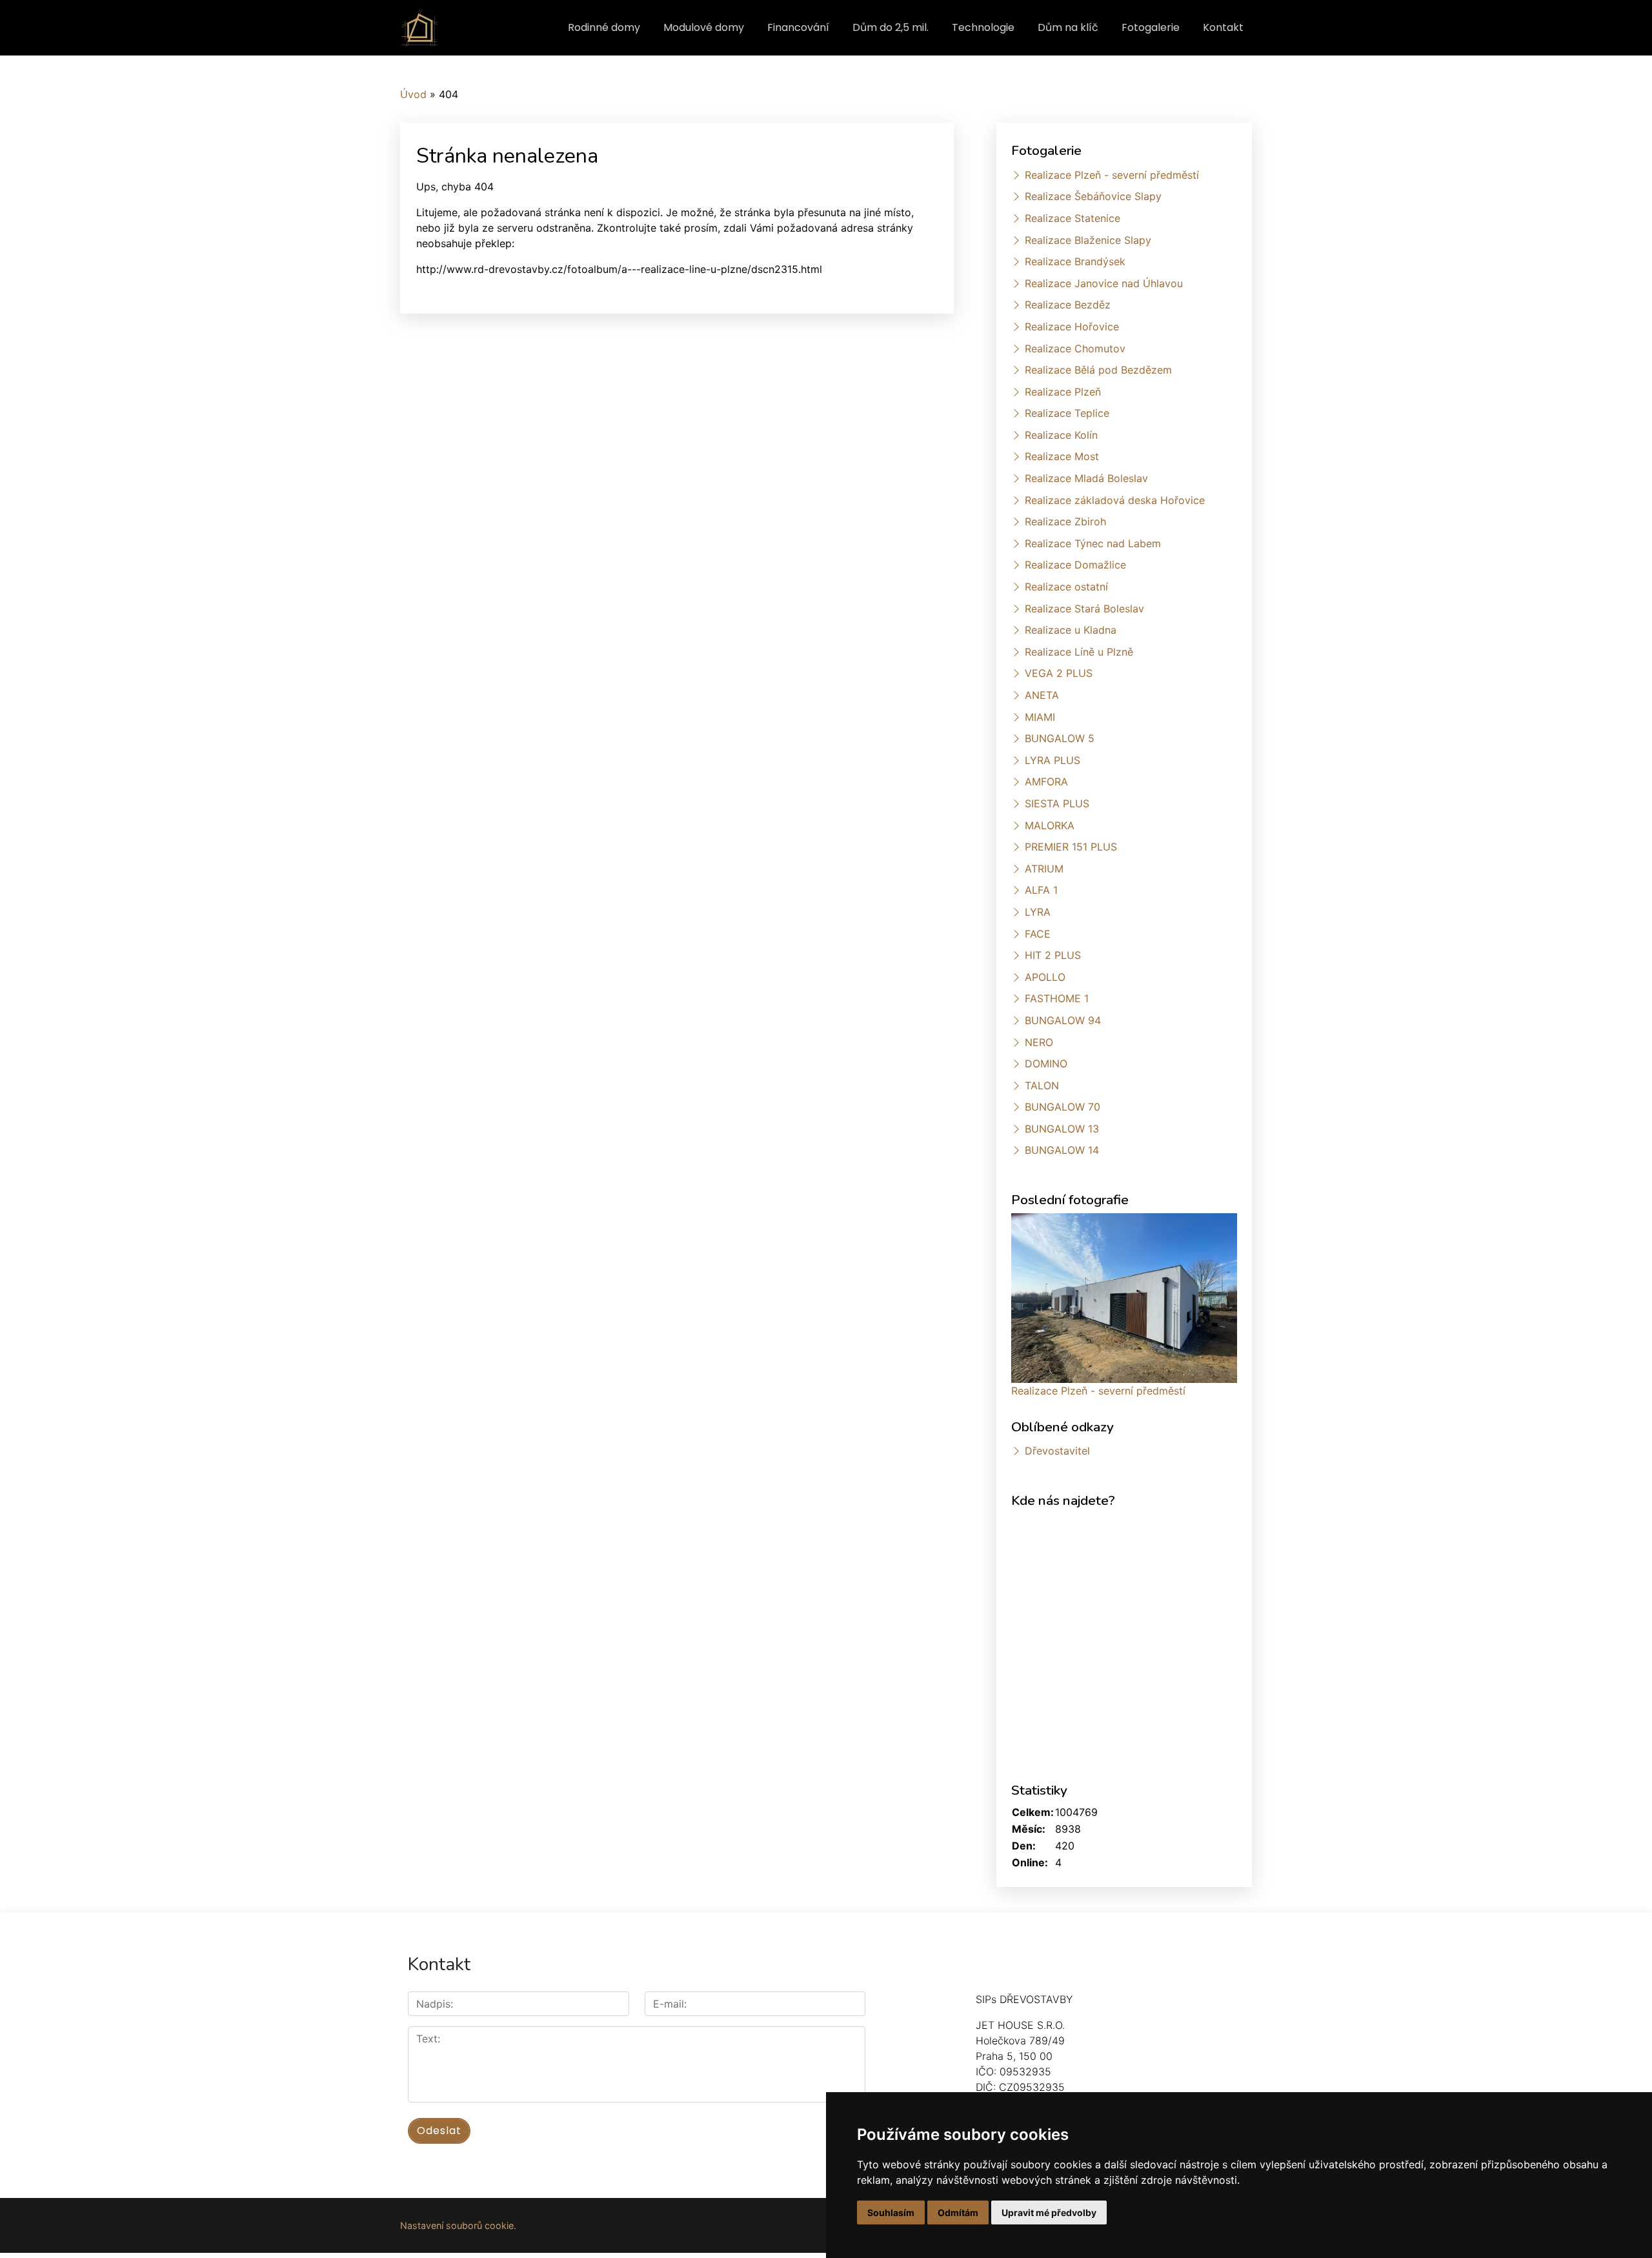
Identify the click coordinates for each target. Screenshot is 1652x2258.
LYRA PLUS (1053, 760)
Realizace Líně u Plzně (1079, 652)
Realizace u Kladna (1071, 630)
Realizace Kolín (1061, 435)
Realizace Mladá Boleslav (1086, 478)
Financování (798, 27)
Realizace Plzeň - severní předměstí (1112, 175)
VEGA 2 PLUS (1059, 673)
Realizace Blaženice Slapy (1088, 240)
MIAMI (1040, 717)
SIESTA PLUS (1057, 803)
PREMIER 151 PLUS (1071, 847)
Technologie (983, 27)
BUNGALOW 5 (1060, 738)
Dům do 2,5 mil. (891, 27)
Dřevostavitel (1057, 1451)
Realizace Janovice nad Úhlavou (1104, 283)
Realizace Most (1062, 456)
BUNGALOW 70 (1063, 1107)
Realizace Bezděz (1068, 305)
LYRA (1038, 912)
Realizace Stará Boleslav (1084, 609)
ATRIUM (1044, 869)
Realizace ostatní (1066, 587)
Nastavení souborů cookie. (458, 2225)
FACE (1038, 934)
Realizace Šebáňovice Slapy (1093, 196)
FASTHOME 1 (1057, 998)
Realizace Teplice (1067, 413)
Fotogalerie (1151, 27)
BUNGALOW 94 (1063, 1020)
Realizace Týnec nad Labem (1093, 543)
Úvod (413, 94)
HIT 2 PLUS (1053, 955)
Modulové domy (704, 27)
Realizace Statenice (1073, 218)
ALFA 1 (1041, 890)
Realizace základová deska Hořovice (1115, 500)
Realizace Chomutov (1075, 348)
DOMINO (1046, 1063)
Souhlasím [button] (891, 2213)
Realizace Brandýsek (1075, 261)
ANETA (1042, 695)
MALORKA (1050, 825)
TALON (1042, 1085)
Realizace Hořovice (1072, 327)
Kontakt (1223, 27)
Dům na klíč (1068, 27)
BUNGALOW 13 (1062, 1129)
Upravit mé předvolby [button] (1049, 2213)
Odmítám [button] (958, 2213)
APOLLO (1045, 977)
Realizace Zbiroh (1065, 521)
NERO (1039, 1042)
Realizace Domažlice (1075, 565)
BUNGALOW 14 (1062, 1150)
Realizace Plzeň (1063, 392)
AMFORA (1046, 781)
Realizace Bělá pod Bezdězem (1098, 370)
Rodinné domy (604, 27)
